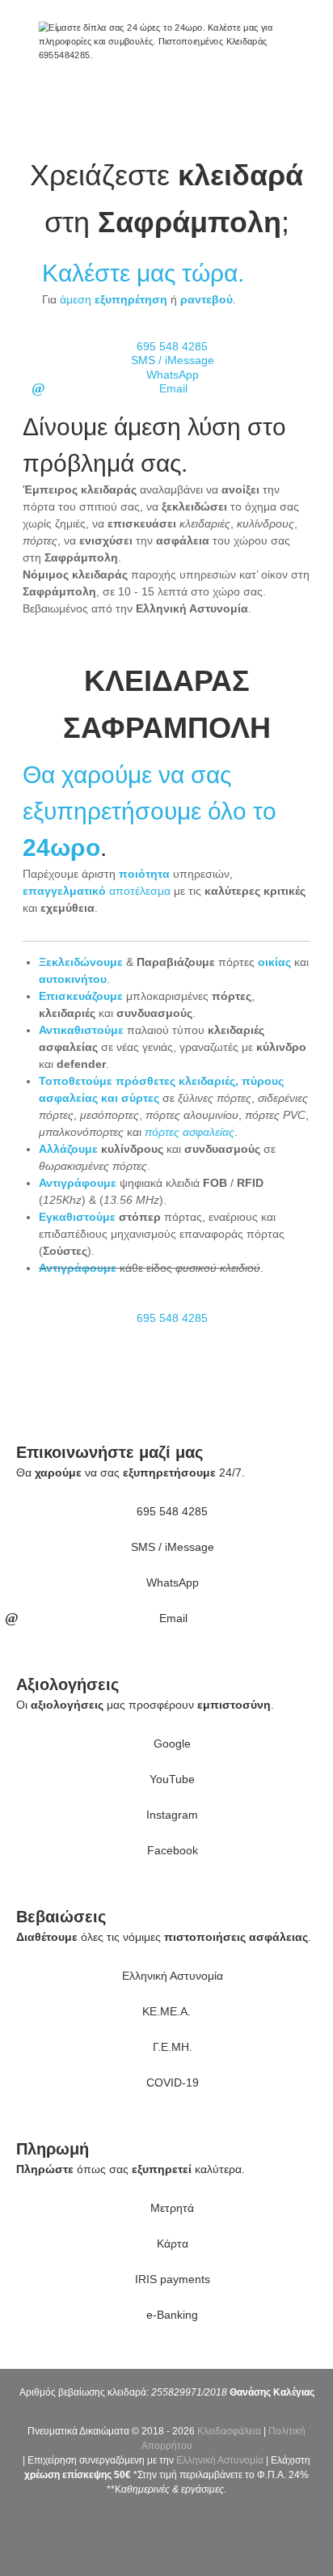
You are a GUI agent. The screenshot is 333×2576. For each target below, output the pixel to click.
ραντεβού (207, 299)
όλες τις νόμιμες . (164, 1937)
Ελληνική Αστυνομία (220, 2460)
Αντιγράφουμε (78, 1183)
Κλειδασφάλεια (229, 2431)
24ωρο (61, 847)
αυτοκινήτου (73, 979)
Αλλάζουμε (68, 1149)
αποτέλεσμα (97, 891)
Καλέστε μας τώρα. (143, 273)
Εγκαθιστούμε (77, 1217)
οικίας (274, 962)
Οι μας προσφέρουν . (145, 1705)
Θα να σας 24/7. (131, 1472)
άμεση (114, 299)
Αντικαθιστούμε (81, 1030)
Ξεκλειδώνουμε (81, 962)
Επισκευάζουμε (81, 996)
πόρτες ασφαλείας (190, 1132)
